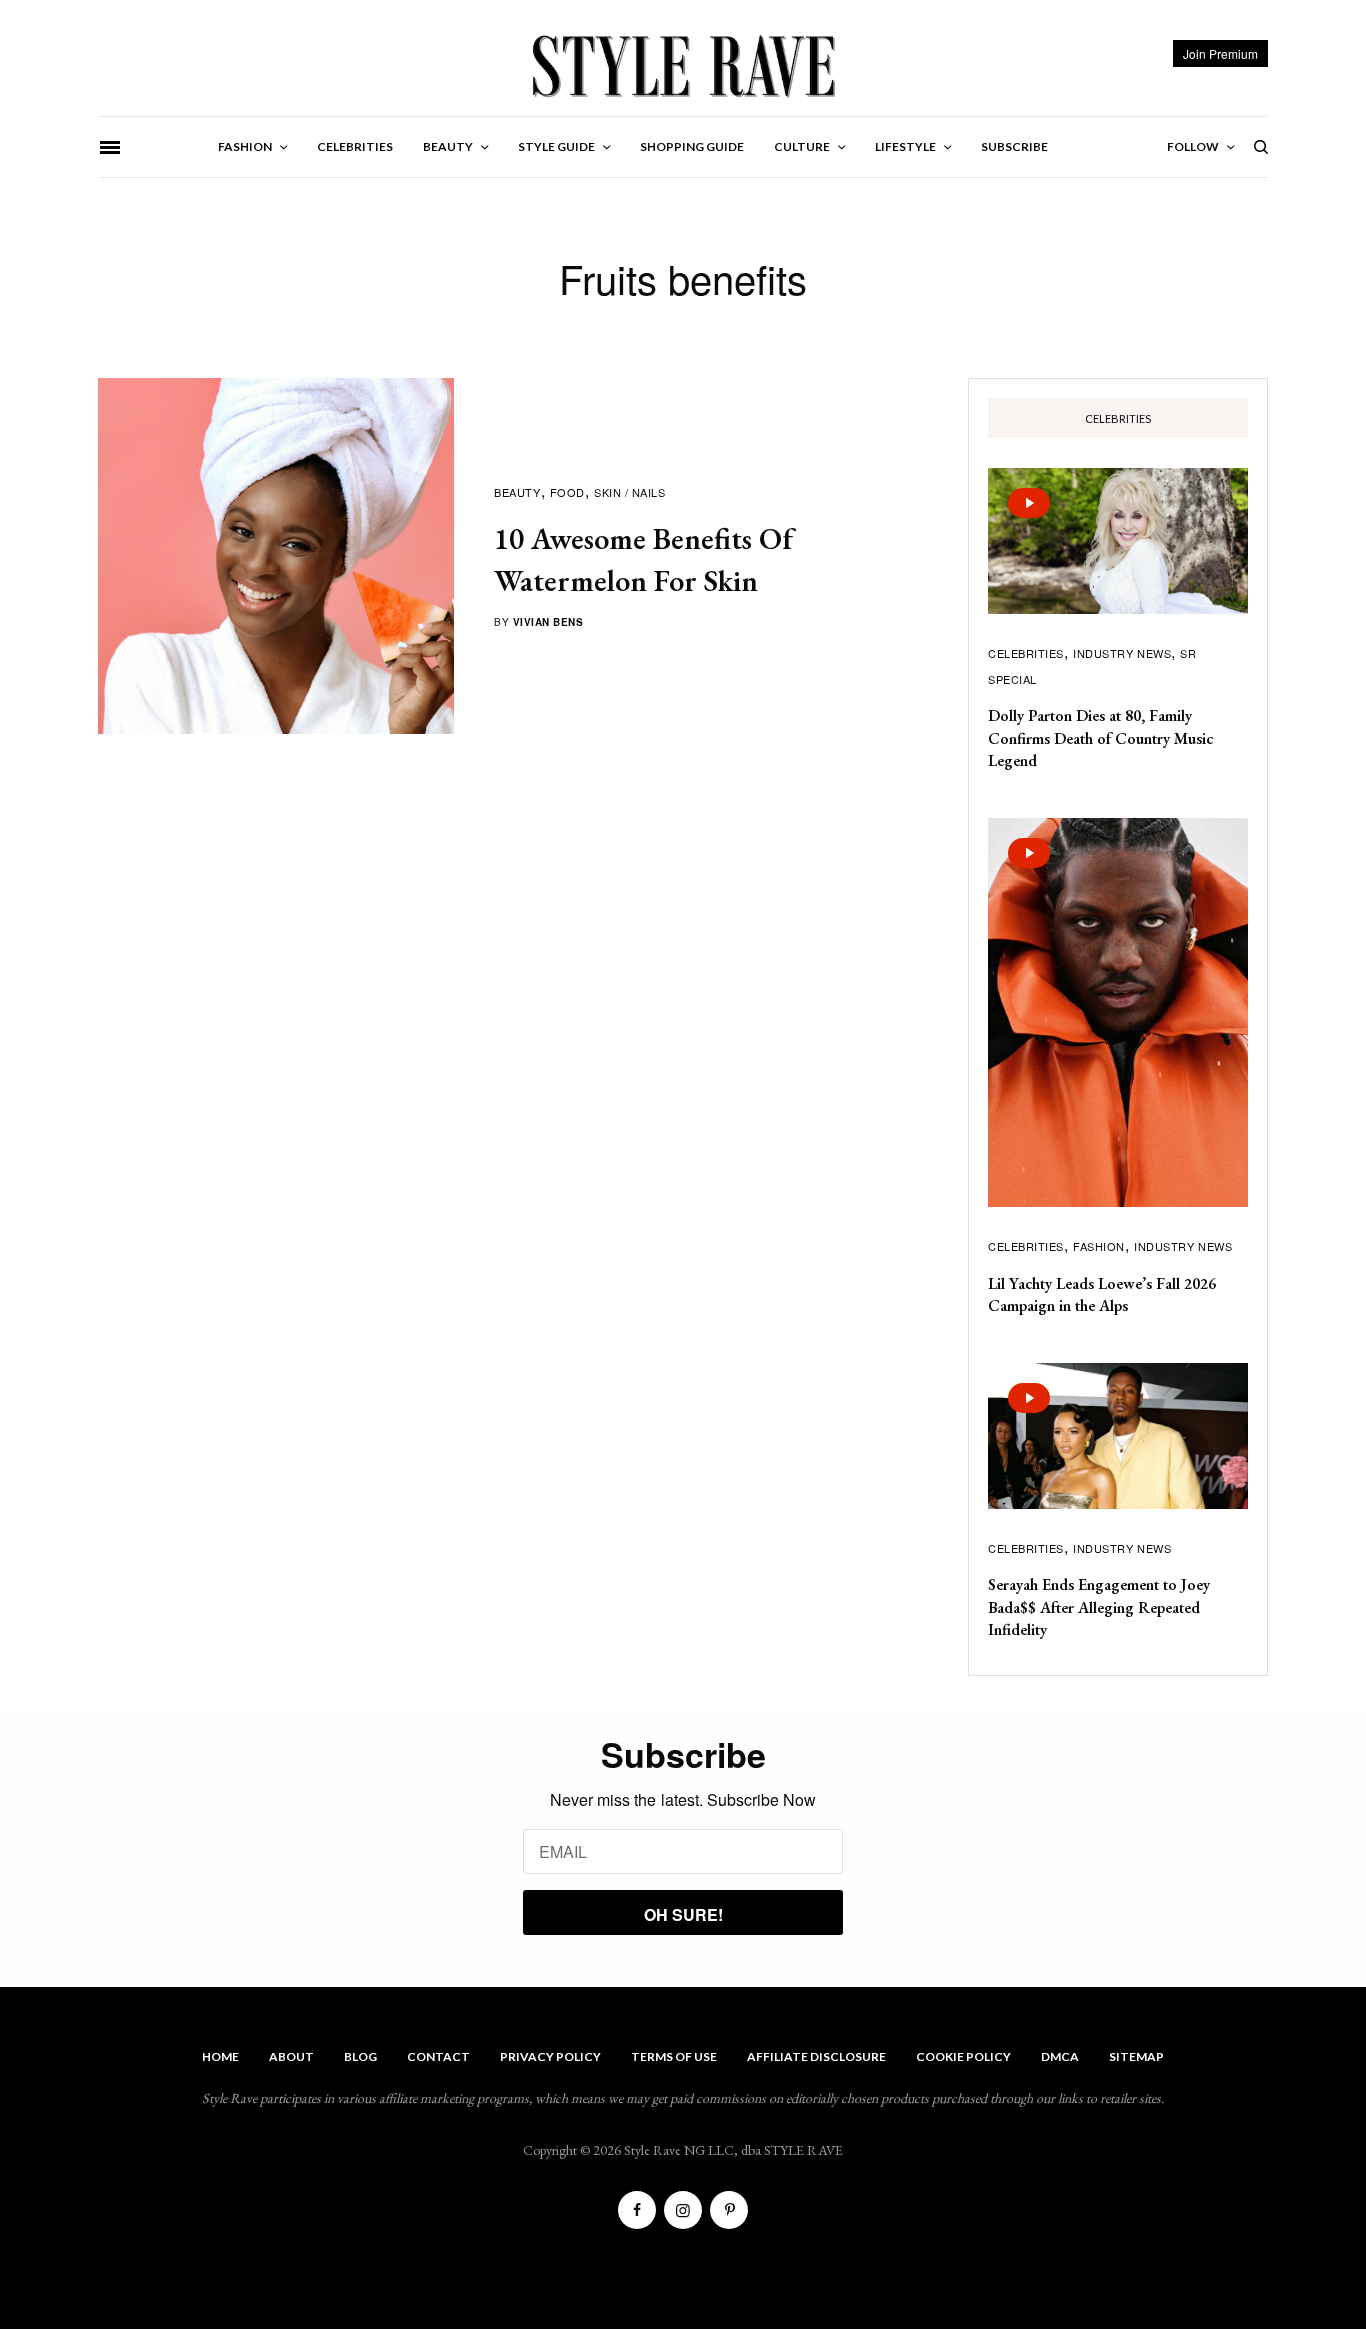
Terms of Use (674, 2056)
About (291, 2056)
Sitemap (1136, 2056)
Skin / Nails (630, 492)
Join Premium (1220, 53)
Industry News (1122, 653)
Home (220, 2056)
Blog (360, 2056)
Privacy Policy (550, 2056)
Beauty (517, 492)
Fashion (1099, 1246)
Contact (438, 2056)
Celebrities (1026, 653)
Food (567, 492)
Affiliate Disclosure (816, 2056)
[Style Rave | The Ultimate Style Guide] (682, 65)
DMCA (1060, 2056)
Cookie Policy (963, 2056)
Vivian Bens (548, 622)
